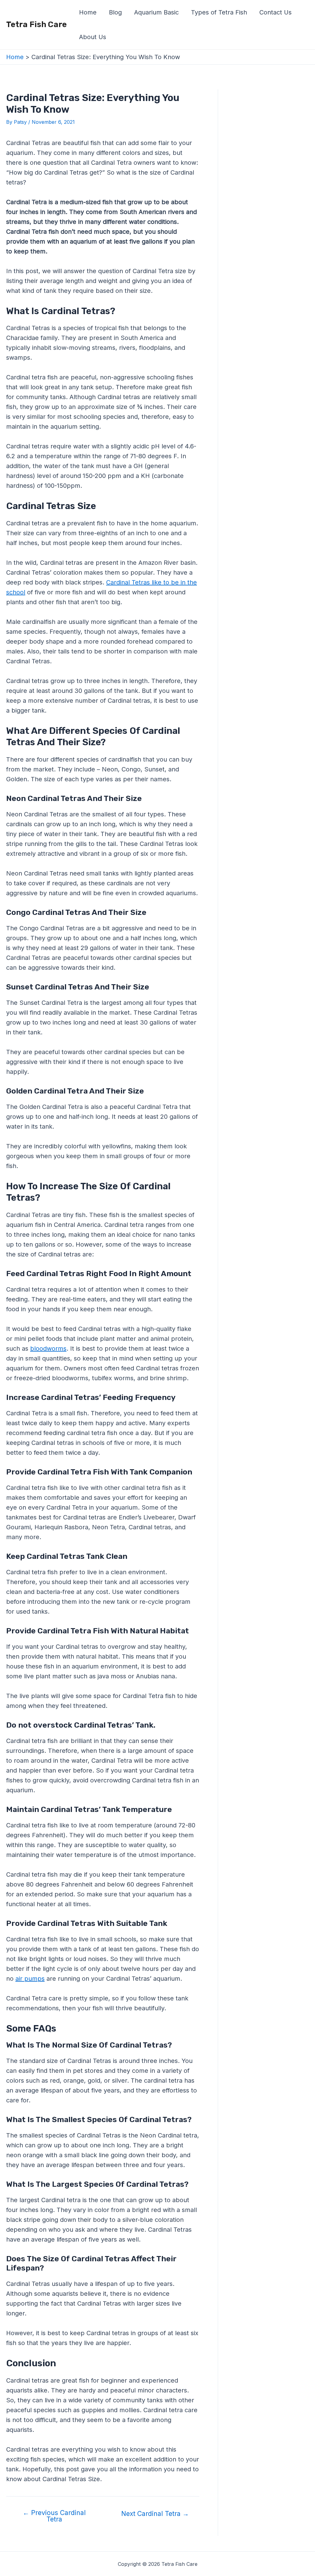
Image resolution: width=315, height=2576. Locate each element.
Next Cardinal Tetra (155, 2514)
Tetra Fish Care (36, 24)
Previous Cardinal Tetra (54, 2516)
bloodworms (48, 1349)
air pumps (30, 1979)
